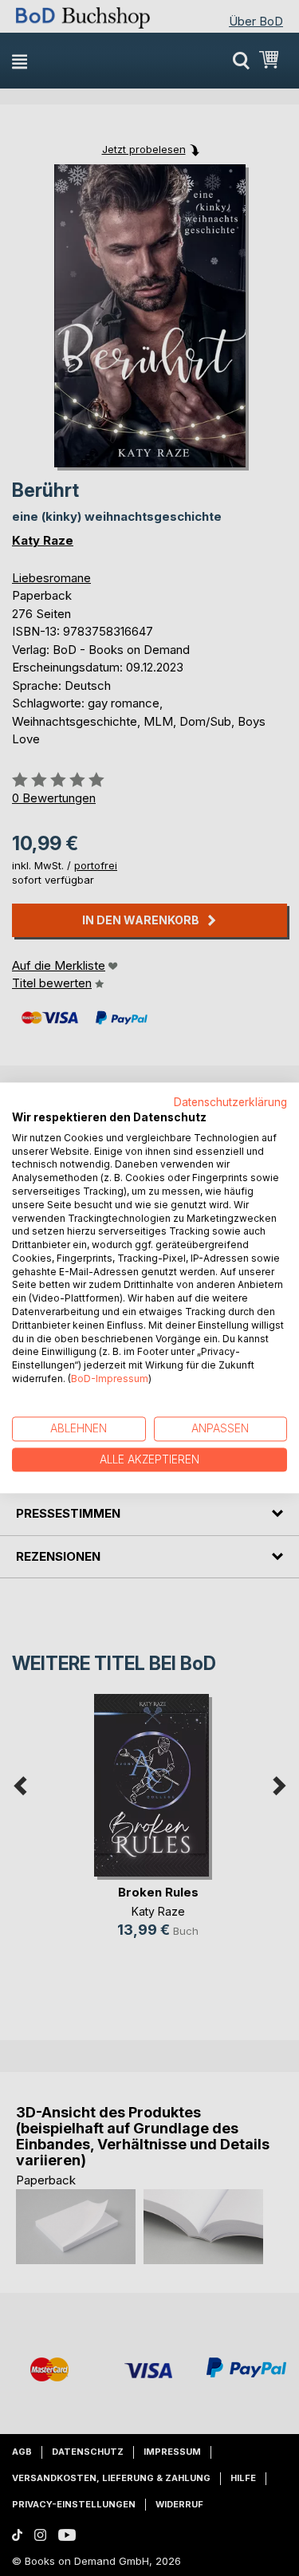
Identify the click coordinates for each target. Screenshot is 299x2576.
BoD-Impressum (110, 1379)
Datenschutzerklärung (230, 1102)
